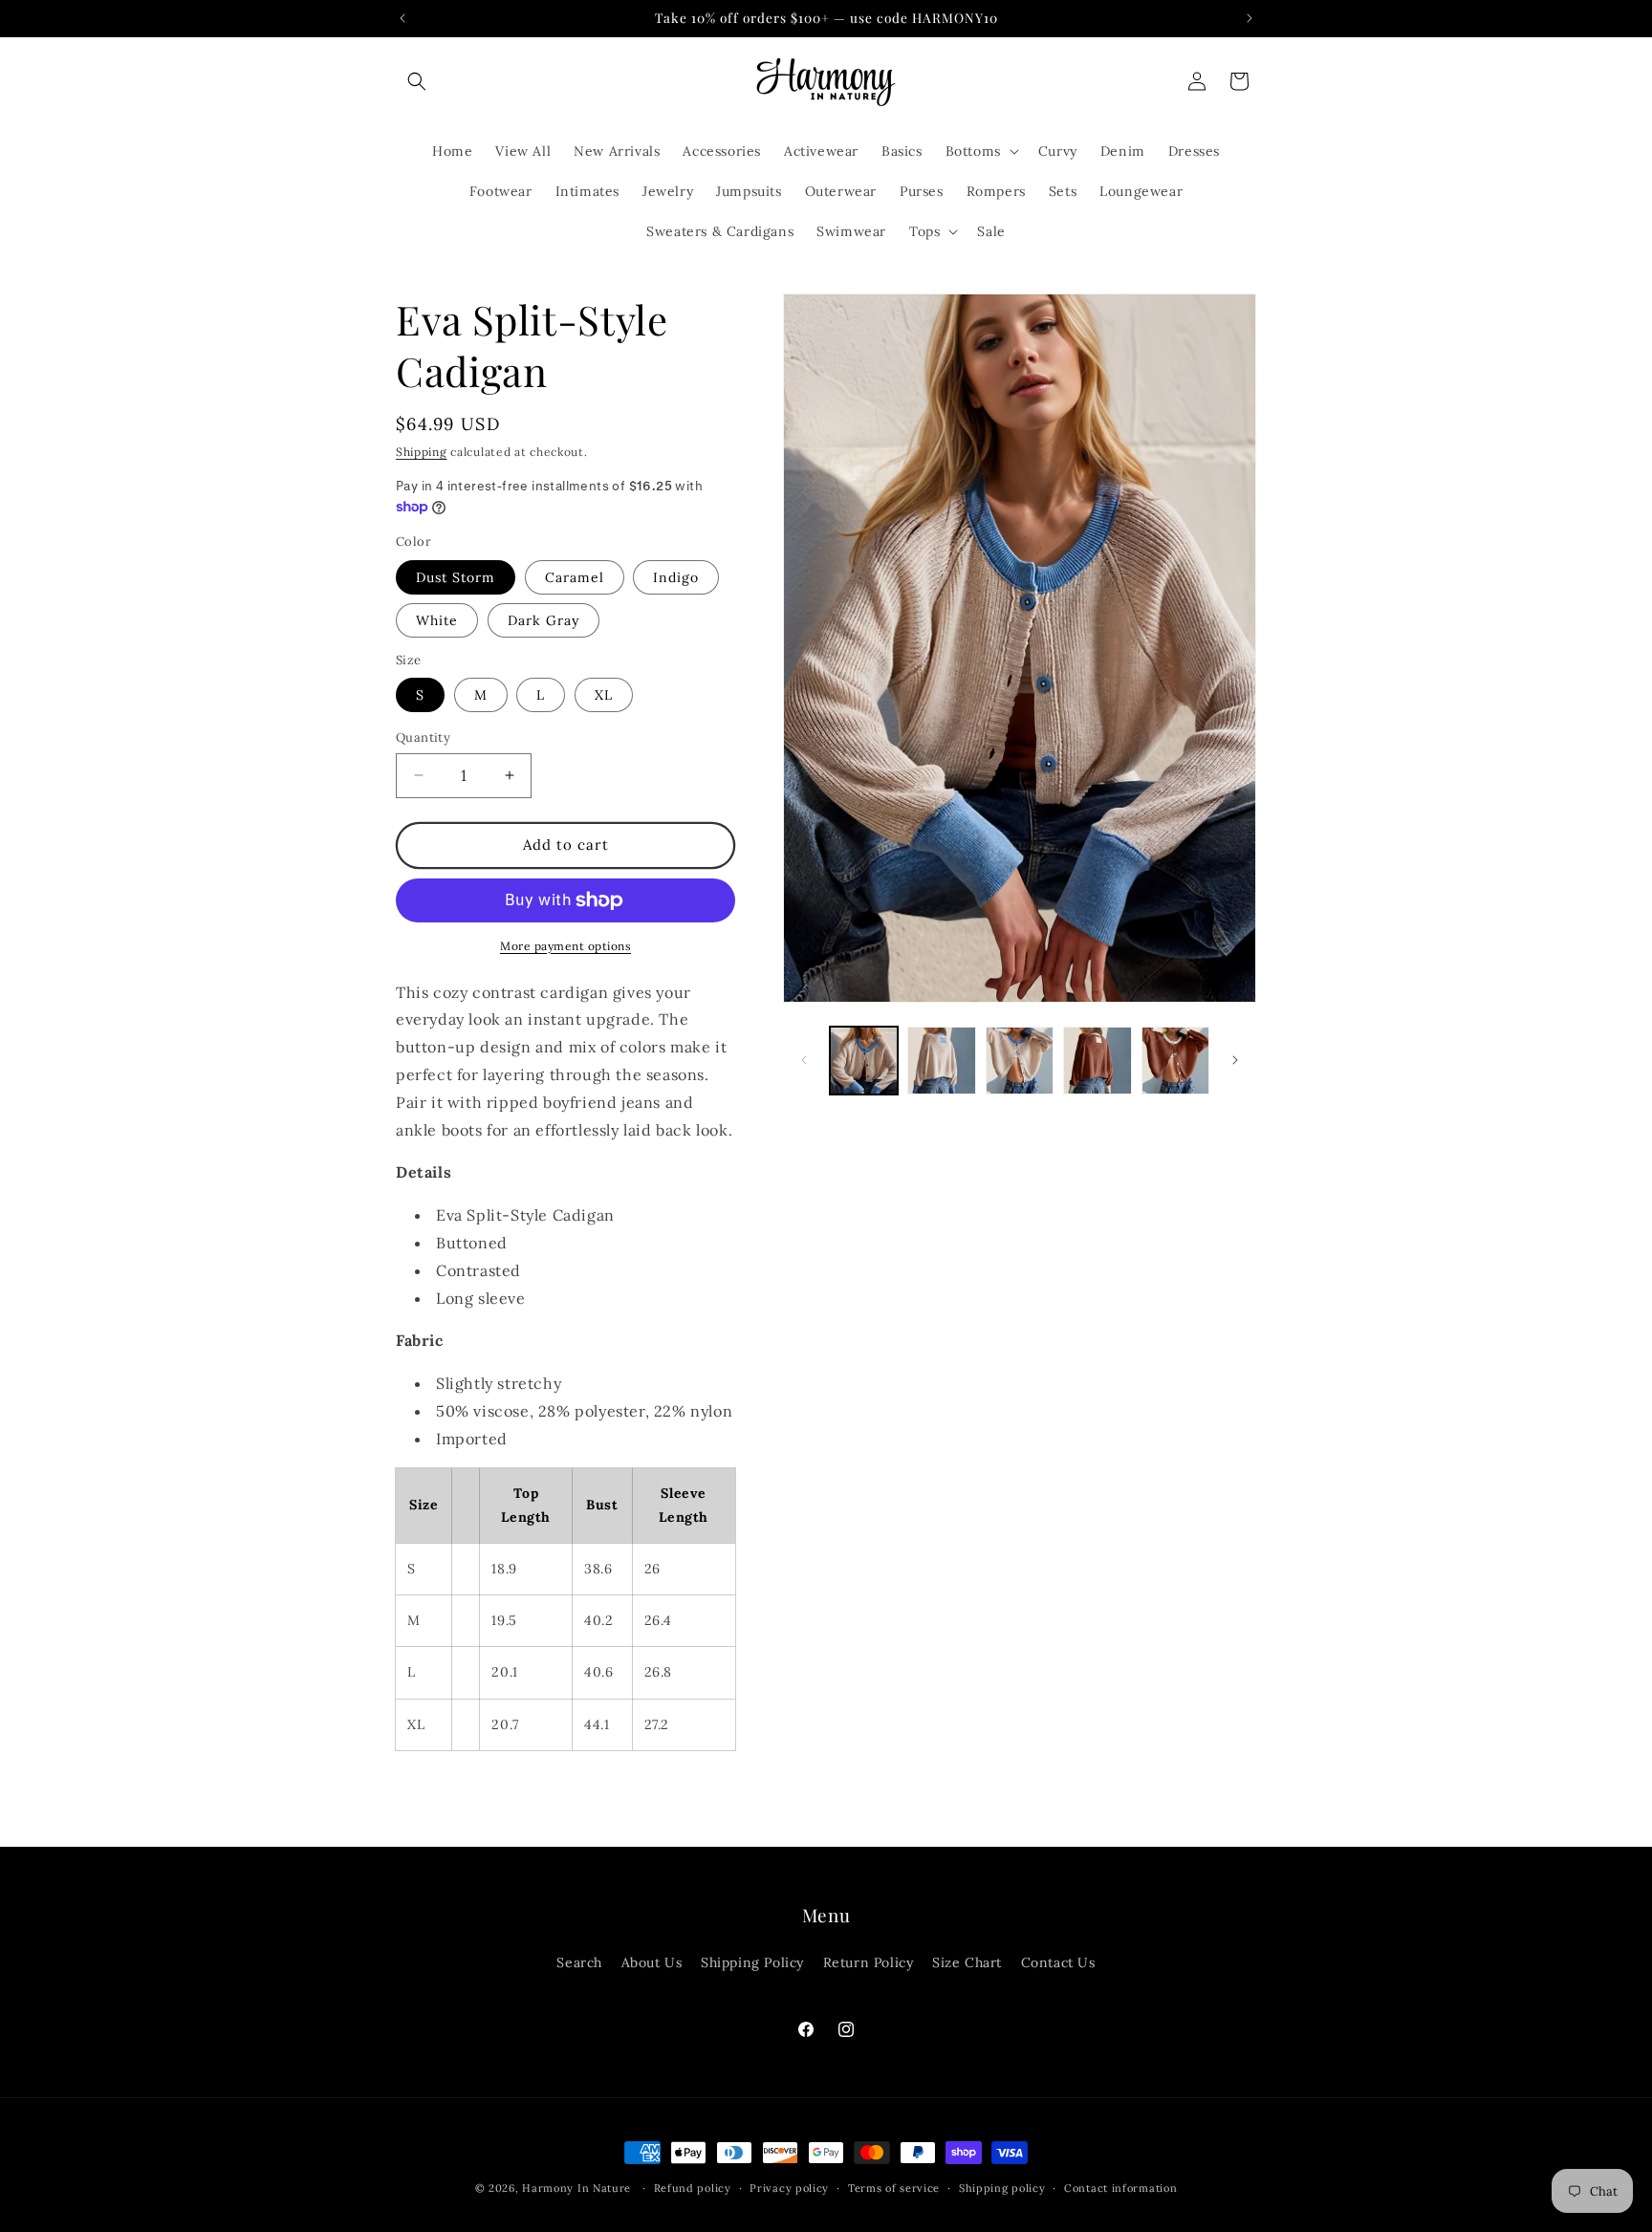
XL (604, 695)
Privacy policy (789, 2187)
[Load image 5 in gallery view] (1097, 1061)
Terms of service (894, 2187)
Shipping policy (1002, 2187)
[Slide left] (804, 1060)
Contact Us (1058, 1962)
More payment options (565, 946)
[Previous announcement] (402, 18)
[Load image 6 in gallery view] (1175, 1061)
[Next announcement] (1250, 18)
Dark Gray (543, 620)
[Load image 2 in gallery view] (941, 1061)
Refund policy (693, 2187)
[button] (417, 81)
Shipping (422, 452)
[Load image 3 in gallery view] (1020, 1061)
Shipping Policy (752, 1962)
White (437, 620)
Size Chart (967, 1962)
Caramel (575, 577)
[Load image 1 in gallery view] (864, 1061)
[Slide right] (1235, 1060)
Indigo (676, 577)
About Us (652, 1962)
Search (579, 1962)
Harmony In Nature (576, 2188)
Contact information (1120, 2187)
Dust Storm (456, 577)
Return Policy (869, 1962)
